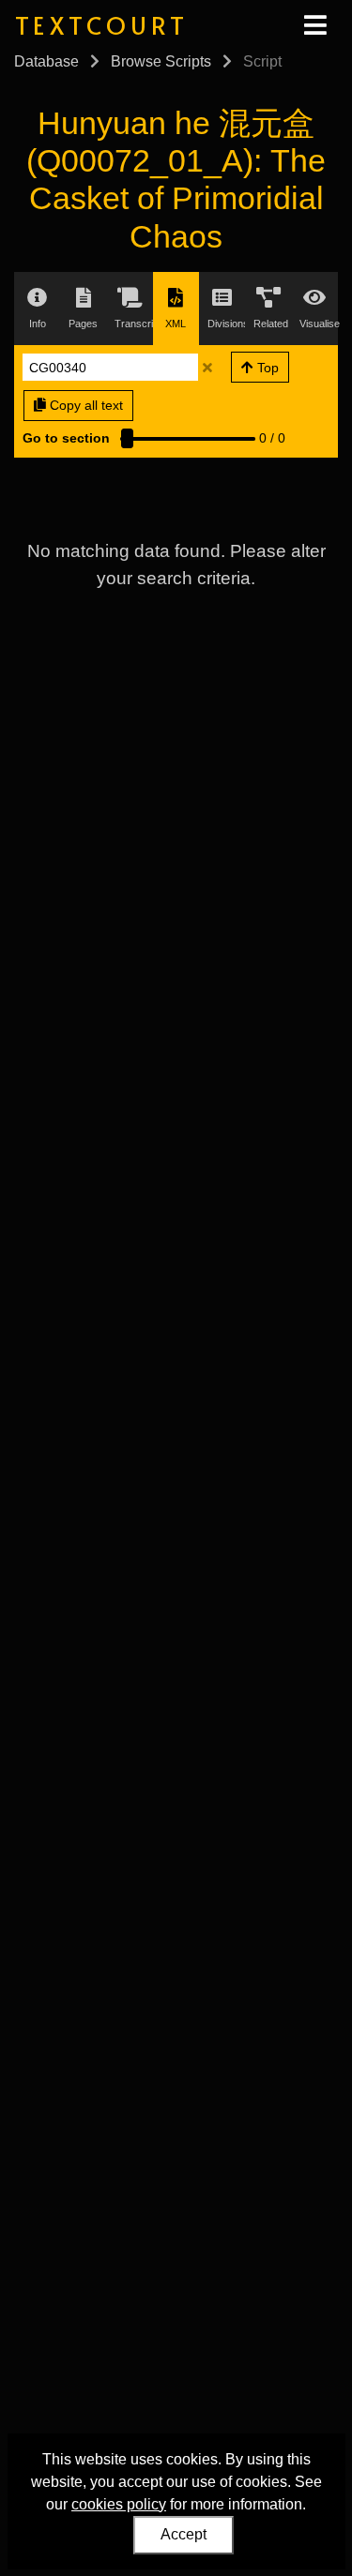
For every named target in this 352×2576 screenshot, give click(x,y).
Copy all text (84, 405)
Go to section (66, 438)
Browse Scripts (161, 61)
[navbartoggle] (314, 25)
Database (46, 61)
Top (266, 368)
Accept (184, 2534)
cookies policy (119, 2504)
